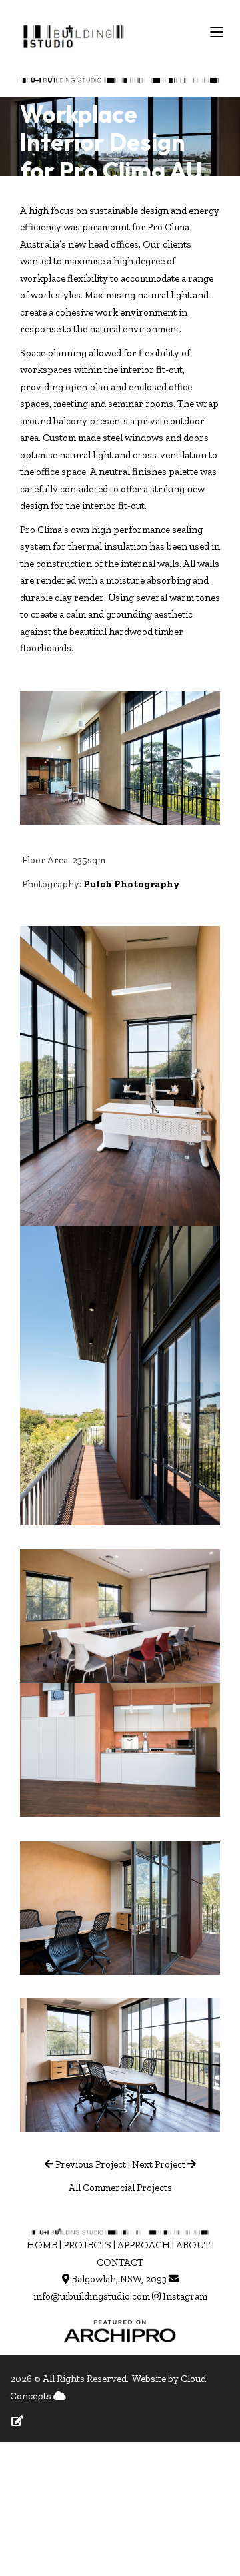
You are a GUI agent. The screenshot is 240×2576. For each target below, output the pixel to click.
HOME (42, 2245)
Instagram (185, 2296)
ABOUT (193, 2245)
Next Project (159, 2164)
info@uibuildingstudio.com (92, 2296)
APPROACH (144, 2245)
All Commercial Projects (120, 2188)
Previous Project (90, 2164)
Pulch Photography (132, 884)
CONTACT (120, 2262)
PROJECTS (87, 2245)
